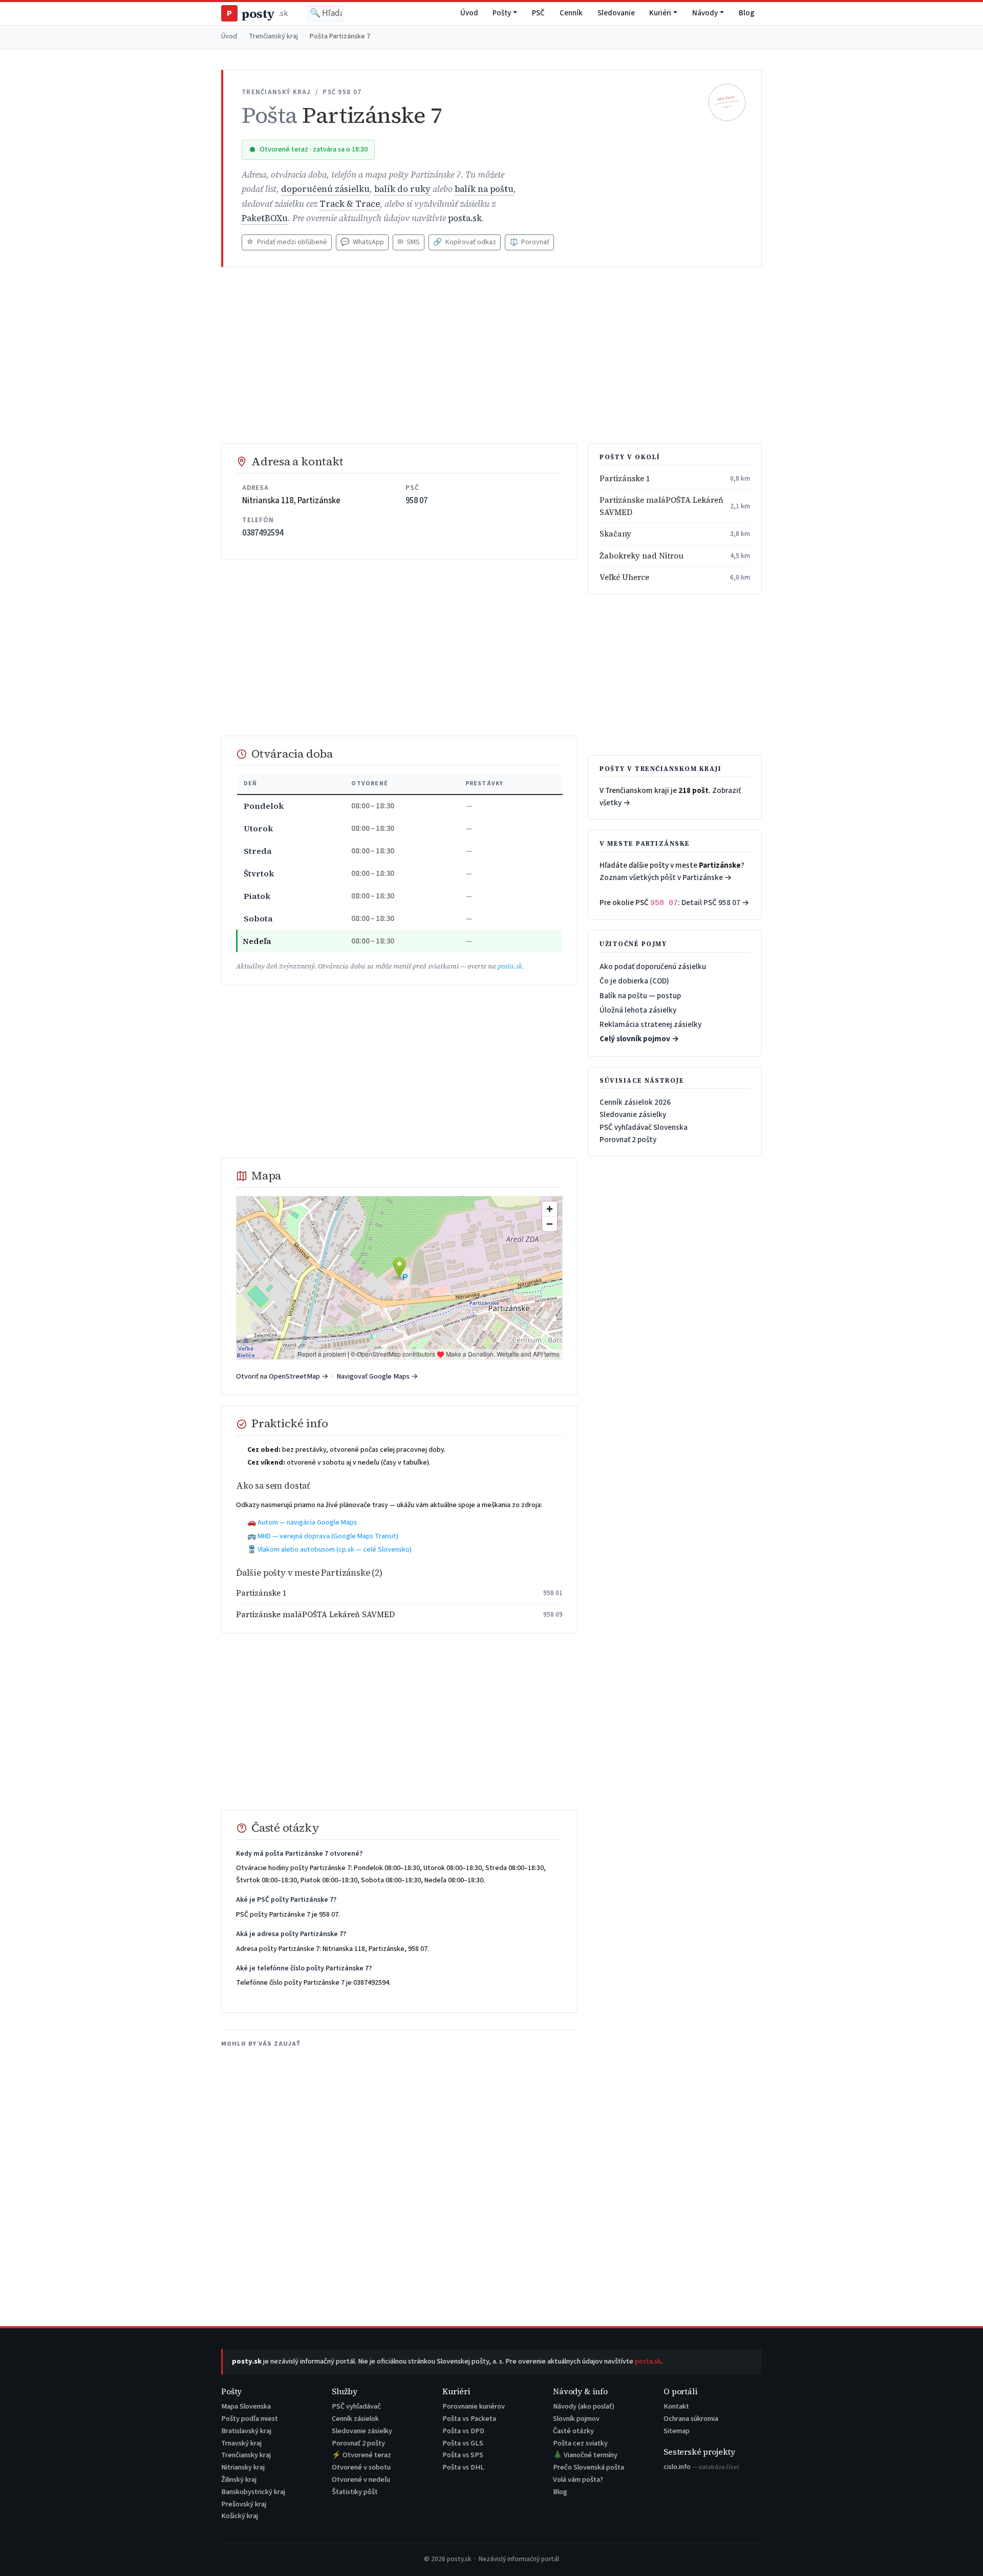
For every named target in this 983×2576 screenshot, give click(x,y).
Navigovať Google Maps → (377, 1376)
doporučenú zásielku (325, 189)
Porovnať (529, 242)
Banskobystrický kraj (253, 2492)
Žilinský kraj (239, 2480)
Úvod (469, 13)
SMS (409, 242)
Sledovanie (616, 13)
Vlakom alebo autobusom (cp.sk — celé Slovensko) (335, 1550)
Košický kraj (240, 2516)
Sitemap (677, 2431)
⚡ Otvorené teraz (361, 2455)
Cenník (571, 13)
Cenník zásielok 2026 (635, 1102)
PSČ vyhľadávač (356, 2406)
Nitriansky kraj (243, 2467)
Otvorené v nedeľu (361, 2480)
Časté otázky (573, 2431)
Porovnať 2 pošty (628, 1140)
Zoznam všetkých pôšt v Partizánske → (666, 877)
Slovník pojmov (576, 2419)
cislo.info (701, 2467)
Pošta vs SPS (463, 2455)
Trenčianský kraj (273, 36)
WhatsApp (362, 242)
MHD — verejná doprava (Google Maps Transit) (328, 1536)
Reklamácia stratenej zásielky (650, 1024)
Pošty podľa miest (250, 2419)
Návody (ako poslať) (584, 2406)
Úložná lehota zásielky (638, 1010)
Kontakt (676, 2406)
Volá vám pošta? (578, 2480)
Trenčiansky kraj (246, 2455)
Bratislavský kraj (246, 2431)
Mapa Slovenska (246, 2406)
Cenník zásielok (355, 2419)
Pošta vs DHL (463, 2467)
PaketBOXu (265, 218)
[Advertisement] (491, 355)
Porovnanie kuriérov (474, 2406)
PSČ (538, 13)
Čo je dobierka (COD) (634, 981)
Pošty (502, 13)
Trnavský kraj (241, 2443)
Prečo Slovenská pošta (589, 2467)
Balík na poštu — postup (640, 996)
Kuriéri (660, 13)
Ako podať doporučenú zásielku (653, 967)
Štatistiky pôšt (355, 2492)
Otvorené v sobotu (361, 2467)
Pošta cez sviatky (580, 2443)
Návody (705, 13)
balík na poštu (484, 189)
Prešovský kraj (244, 2504)
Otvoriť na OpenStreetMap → (282, 1376)
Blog (747, 13)
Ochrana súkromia (691, 2419)
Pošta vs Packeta (469, 2419)
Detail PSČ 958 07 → (715, 903)
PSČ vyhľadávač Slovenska (644, 1127)
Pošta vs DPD (463, 2431)
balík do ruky (402, 189)
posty (257, 14)
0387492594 (263, 533)
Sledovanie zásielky (633, 1114)
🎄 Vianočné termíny (585, 2455)
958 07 (416, 501)
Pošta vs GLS (463, 2443)
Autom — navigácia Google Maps (307, 1522)
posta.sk (465, 218)
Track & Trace (350, 204)
